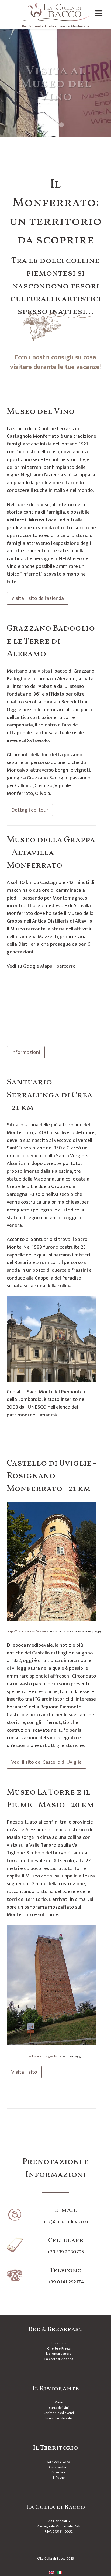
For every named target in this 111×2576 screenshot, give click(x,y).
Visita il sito (24, 2072)
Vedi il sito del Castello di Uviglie (46, 1762)
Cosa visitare (59, 2467)
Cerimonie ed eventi (59, 2413)
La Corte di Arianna (59, 2359)
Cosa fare (59, 2472)
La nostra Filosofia (59, 2418)
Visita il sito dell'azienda (38, 598)
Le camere (59, 2343)
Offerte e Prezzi (59, 2348)
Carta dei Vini (59, 2408)
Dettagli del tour (30, 810)
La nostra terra (59, 2462)
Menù (59, 2402)
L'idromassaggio (59, 2354)
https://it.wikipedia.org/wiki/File (27, 1632)
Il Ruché (59, 2478)
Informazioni (26, 1052)
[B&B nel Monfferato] (55, 12)
